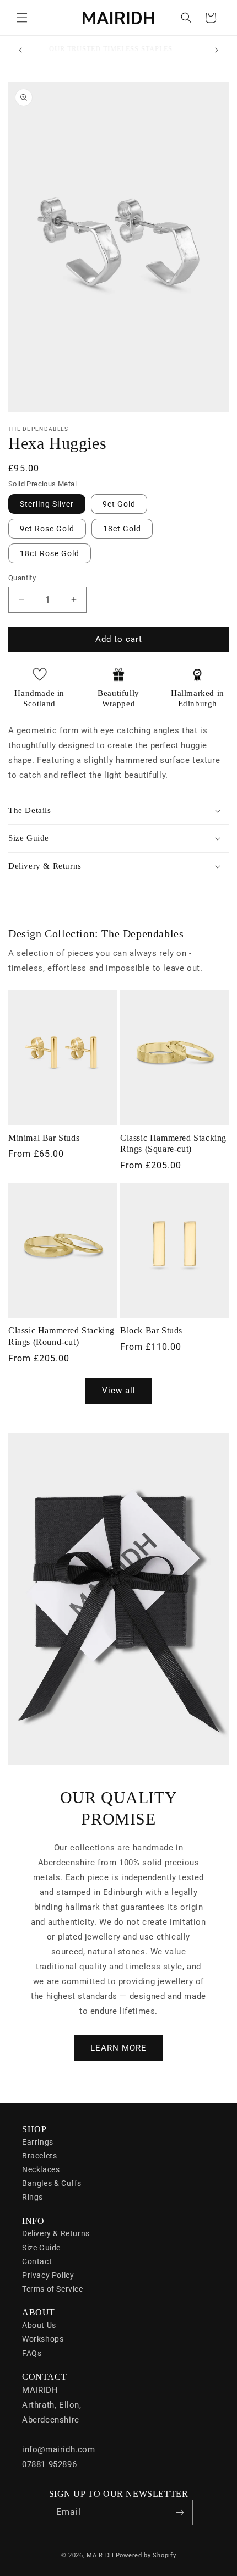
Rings (33, 2197)
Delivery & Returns (56, 2233)
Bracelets (39, 2156)
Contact (37, 2261)
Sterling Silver (47, 504)
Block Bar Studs (151, 1330)
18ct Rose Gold (50, 553)
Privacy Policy (48, 2275)
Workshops (43, 2339)
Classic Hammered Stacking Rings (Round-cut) (61, 1336)
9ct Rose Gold (47, 529)
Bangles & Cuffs (52, 2183)
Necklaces (41, 2169)
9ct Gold (119, 504)
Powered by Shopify (146, 2555)
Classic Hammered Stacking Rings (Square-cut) (173, 1144)
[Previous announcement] (20, 50)
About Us (39, 2325)
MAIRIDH (100, 2555)
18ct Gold (122, 529)
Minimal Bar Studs (44, 1138)
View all (119, 1391)
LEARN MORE (118, 2048)
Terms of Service (53, 2289)
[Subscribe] (180, 2512)
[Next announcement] (217, 50)
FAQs (32, 2353)
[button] (22, 18)
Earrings (38, 2142)
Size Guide (41, 2248)
